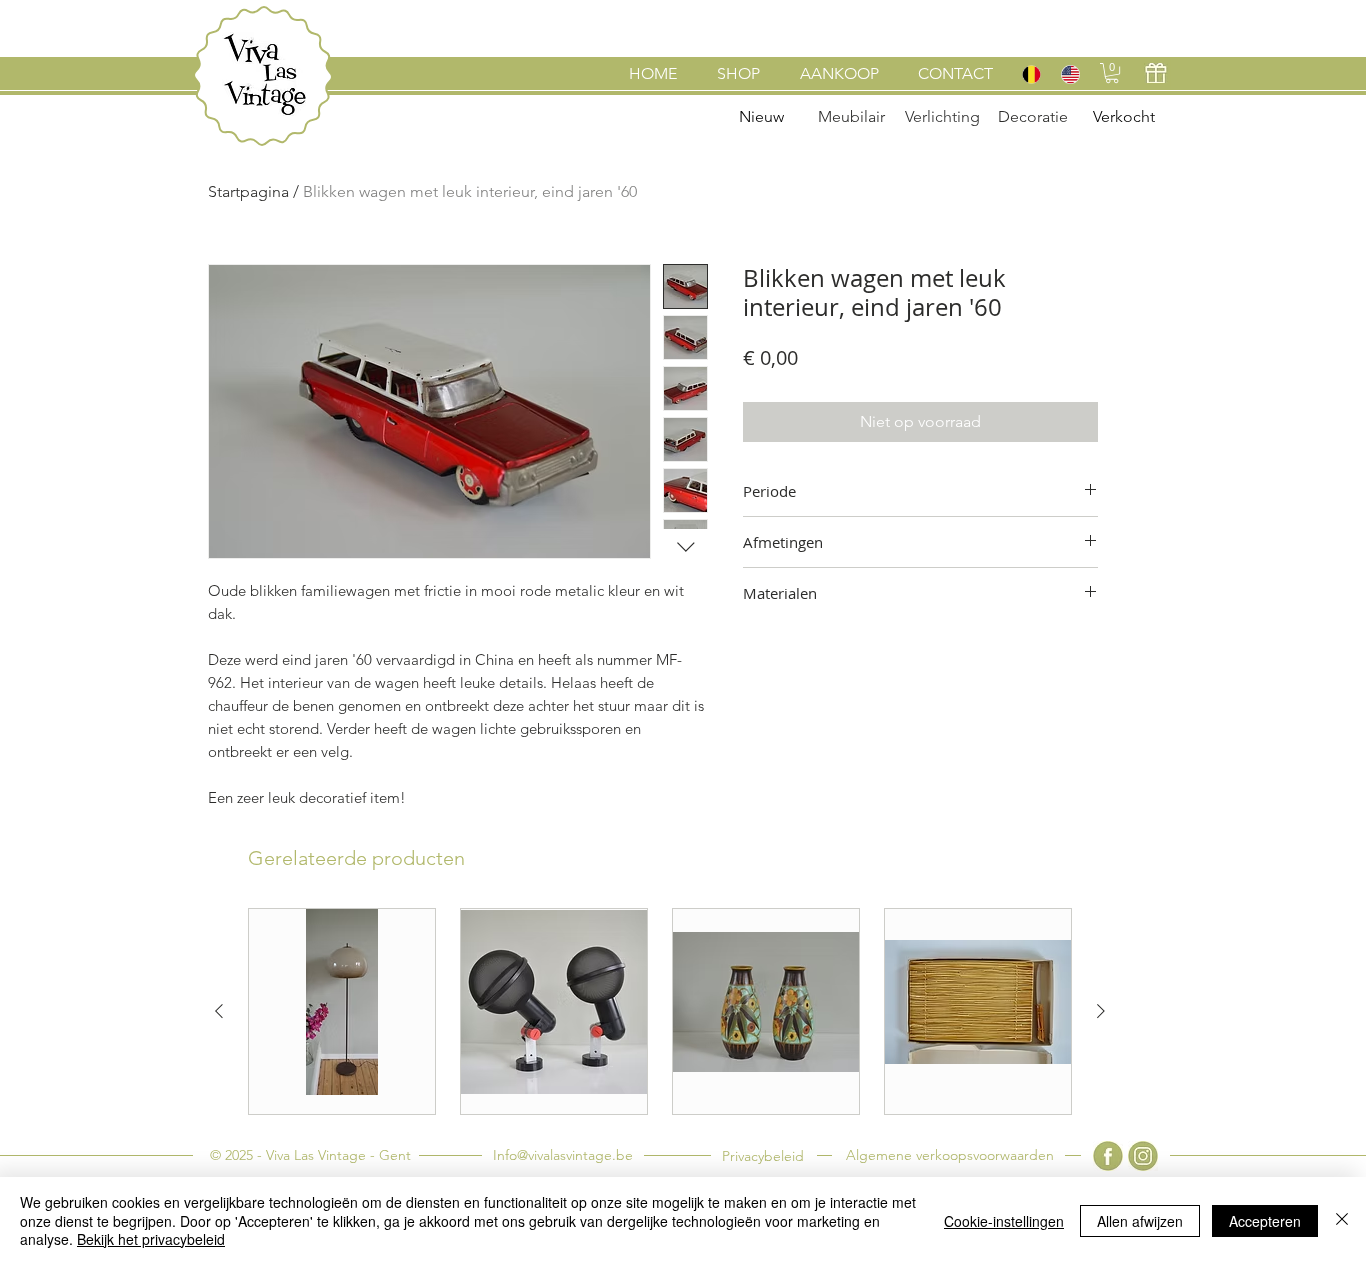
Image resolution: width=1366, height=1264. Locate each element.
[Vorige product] (219, 1011)
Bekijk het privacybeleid (151, 1239)
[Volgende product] (1101, 1011)
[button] (1112, 73)
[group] (660, 1011)
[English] (1069, 74)
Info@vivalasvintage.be (563, 1155)
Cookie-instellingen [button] (1004, 1221)
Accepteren (1265, 1221)
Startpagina (248, 191)
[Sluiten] (1342, 1220)
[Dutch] (1031, 74)
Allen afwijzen (1140, 1221)
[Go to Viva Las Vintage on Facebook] (1108, 1156)
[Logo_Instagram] (1143, 1156)
